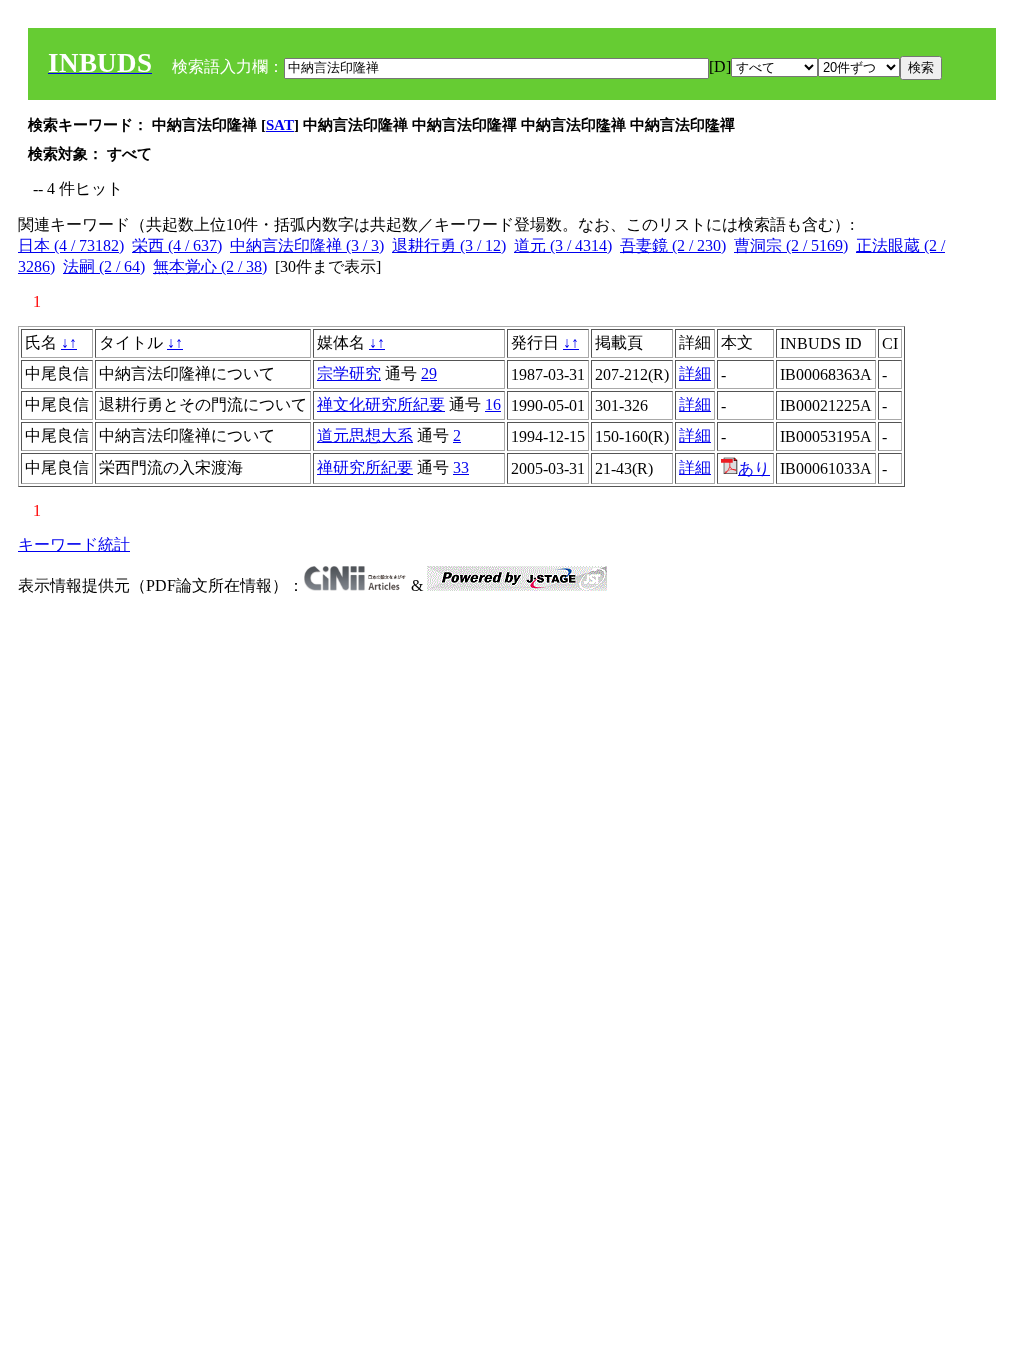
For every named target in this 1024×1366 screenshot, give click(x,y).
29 (429, 373)
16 (493, 404)
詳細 (695, 373)
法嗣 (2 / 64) (104, 266)
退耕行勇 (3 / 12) (449, 245)
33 (461, 467)
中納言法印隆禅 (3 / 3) (307, 245)
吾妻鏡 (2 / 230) (673, 245)
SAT (280, 125)
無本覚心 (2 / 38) (210, 266)
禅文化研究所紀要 (381, 404)
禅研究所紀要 (365, 467)
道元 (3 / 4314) (563, 245)
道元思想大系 (365, 435)
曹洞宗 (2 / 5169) (791, 245)
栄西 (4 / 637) (177, 245)
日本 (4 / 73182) (71, 245)
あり (754, 468)
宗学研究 (349, 373)
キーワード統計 (74, 544)
